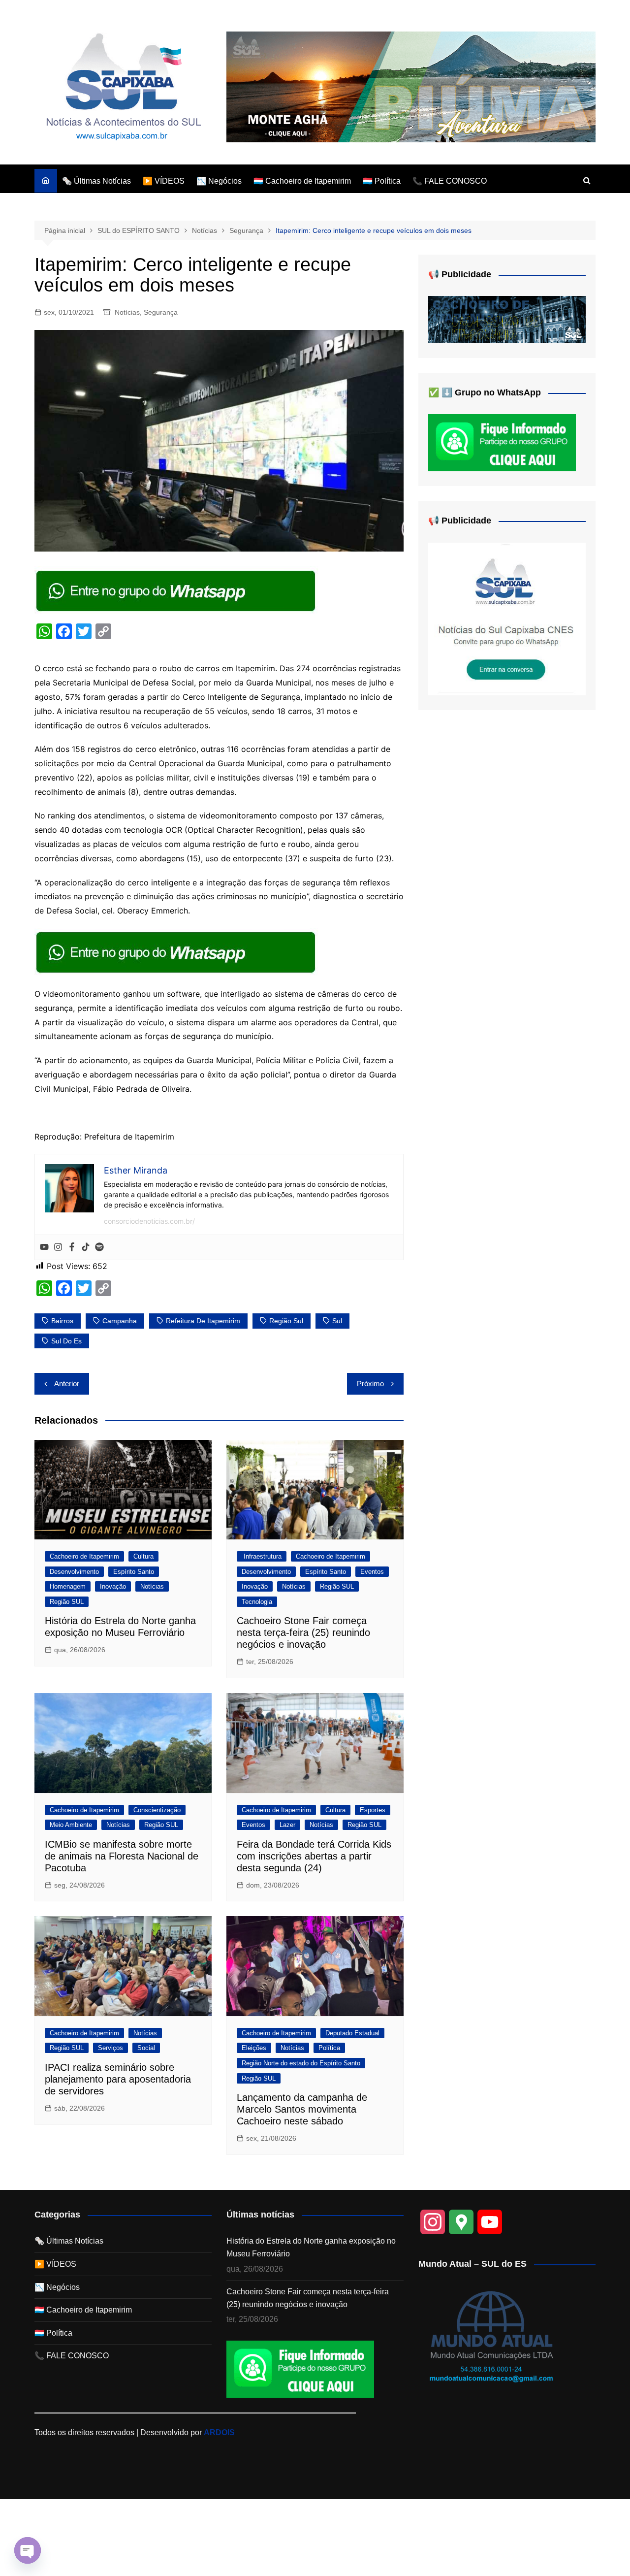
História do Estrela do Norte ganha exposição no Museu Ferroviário (311, 2247)
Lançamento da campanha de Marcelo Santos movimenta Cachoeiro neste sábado (302, 2109)
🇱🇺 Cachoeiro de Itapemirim (302, 181)
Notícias (127, 312)
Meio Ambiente (71, 1825)
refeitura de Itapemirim (203, 1321)
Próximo (370, 1384)
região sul (286, 1321)
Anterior (67, 1384)
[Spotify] (99, 1247)
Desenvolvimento (74, 1572)
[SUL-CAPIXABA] (507, 618)
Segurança (161, 312)
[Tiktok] (86, 1247)
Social (146, 2048)
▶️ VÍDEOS (164, 181)
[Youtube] (44, 1247)
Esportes (373, 1810)
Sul (337, 1321)
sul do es (66, 1341)
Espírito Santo (134, 1572)
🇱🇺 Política (382, 181)
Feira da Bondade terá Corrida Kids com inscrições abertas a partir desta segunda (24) (314, 1856)
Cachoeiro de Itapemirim (84, 1556)
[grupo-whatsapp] (177, 590)
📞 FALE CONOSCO (450, 181)
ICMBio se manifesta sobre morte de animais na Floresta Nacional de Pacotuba (122, 1856)
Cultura (143, 1556)
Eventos (372, 1572)
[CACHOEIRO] (507, 319)
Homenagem (68, 1586)
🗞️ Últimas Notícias (96, 181)
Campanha (120, 1321)
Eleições (254, 2048)
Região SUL (67, 1602)
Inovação (113, 1586)
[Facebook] (72, 1247)
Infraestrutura (262, 1556)
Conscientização (157, 1810)
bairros (62, 1321)
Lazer (287, 1825)
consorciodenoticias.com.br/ (149, 1221)
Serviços (110, 2048)
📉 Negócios (219, 181)
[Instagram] (58, 1247)
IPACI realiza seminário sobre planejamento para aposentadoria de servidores (118, 2079)
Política (329, 2048)
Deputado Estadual (352, 2033)
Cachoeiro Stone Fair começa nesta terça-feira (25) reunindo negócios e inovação (303, 1632)
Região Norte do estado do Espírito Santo (301, 2063)
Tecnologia (257, 1602)
